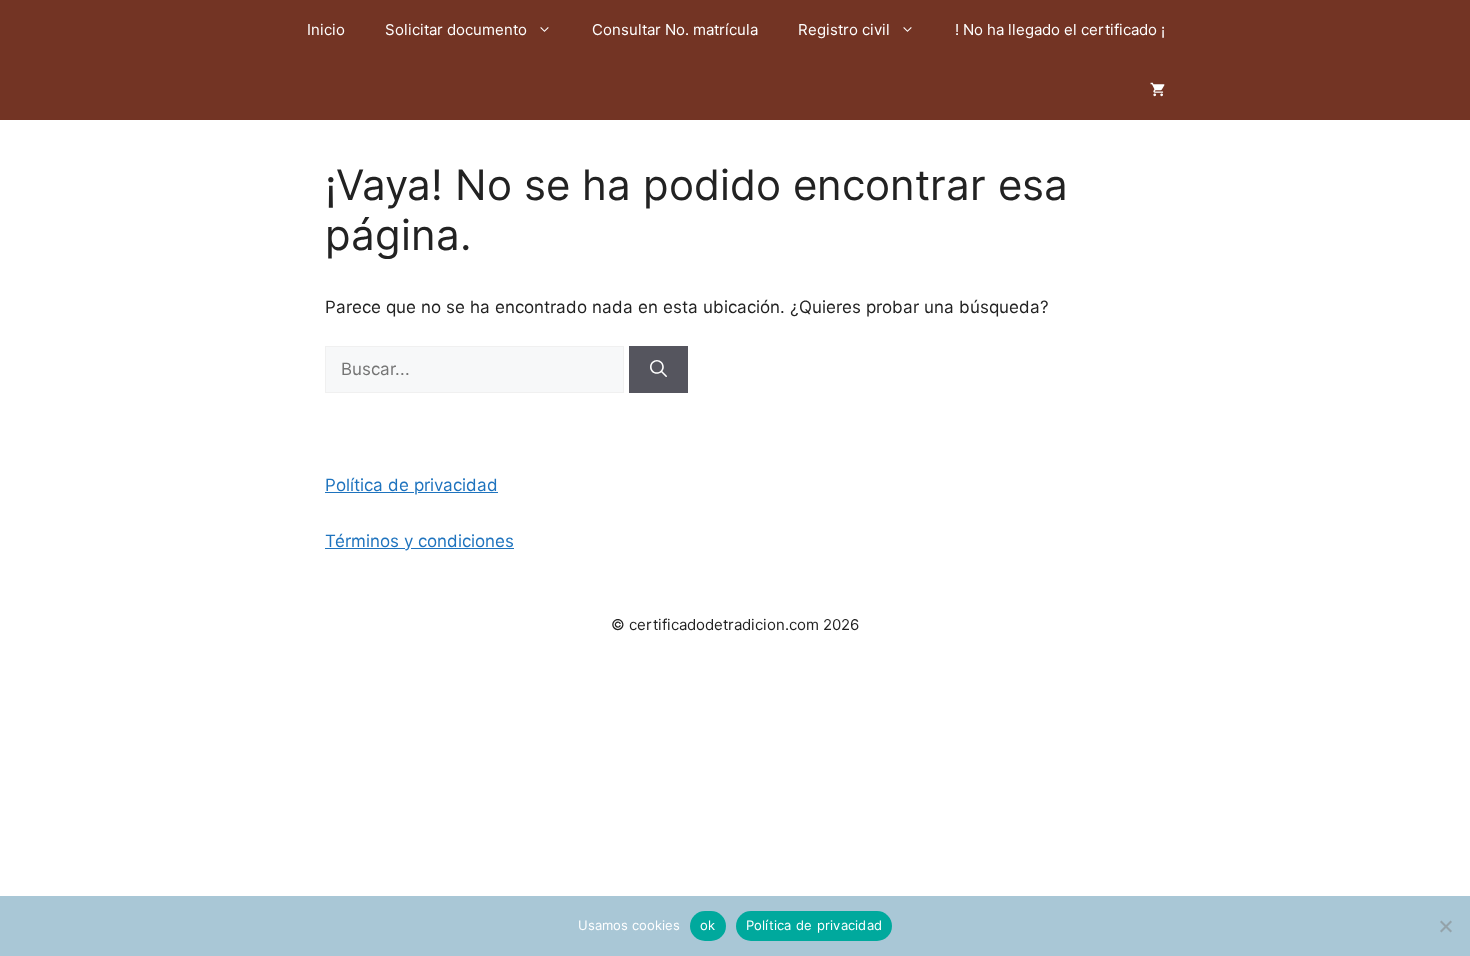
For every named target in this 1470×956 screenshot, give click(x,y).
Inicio (326, 29)
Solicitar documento (456, 29)
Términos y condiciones (419, 541)
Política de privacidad (411, 485)
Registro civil (844, 29)
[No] (1445, 926)
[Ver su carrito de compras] (1157, 90)
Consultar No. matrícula (675, 29)
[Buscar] (658, 370)
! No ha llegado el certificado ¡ (1060, 29)
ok (708, 925)
